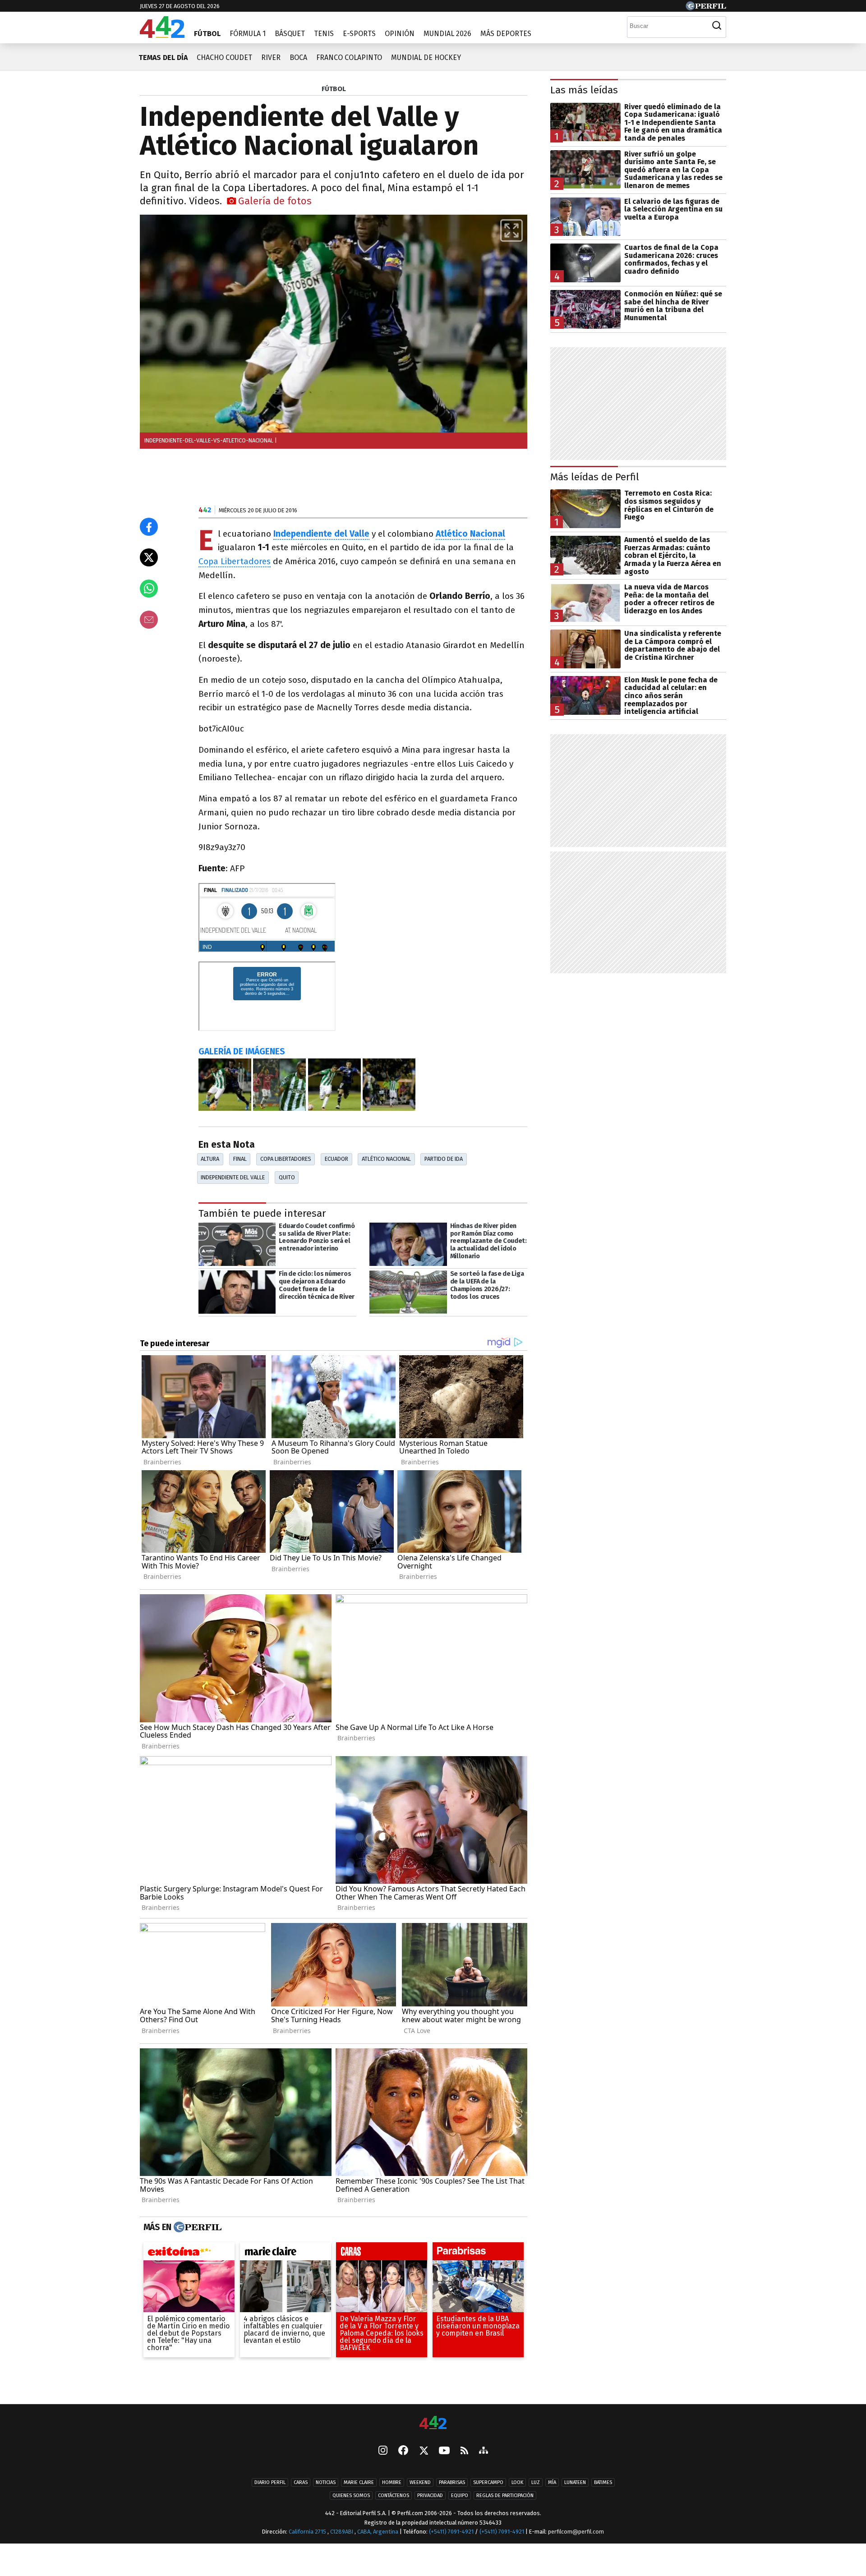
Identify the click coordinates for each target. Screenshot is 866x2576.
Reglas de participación (505, 2495)
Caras (301, 2482)
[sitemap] (484, 2451)
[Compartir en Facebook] (149, 527)
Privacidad (430, 2495)
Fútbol (207, 34)
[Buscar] (717, 26)
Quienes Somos (351, 2495)
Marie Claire (359, 2482)
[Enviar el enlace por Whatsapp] (149, 589)
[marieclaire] (286, 2254)
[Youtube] (444, 2451)
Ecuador (336, 1159)
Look (517, 2482)
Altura (210, 1159)
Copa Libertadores (235, 561)
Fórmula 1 (248, 34)
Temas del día (163, 57)
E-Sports (359, 34)
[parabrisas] (478, 2254)
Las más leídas (584, 90)
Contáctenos (394, 2495)
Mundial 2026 (447, 34)
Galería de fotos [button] (275, 201)
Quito (287, 1177)
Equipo (460, 2495)
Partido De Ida (444, 1159)
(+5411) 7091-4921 (451, 2532)
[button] (511, 230)
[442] (433, 2423)
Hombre (392, 2482)
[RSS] (464, 2451)
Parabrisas (452, 2482)
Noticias (326, 2482)
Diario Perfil (270, 2482)
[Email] (149, 620)
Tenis (324, 34)
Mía (552, 2482)
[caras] (382, 2254)
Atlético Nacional (386, 1159)
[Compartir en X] (149, 557)
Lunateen (575, 2482)
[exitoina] (189, 2254)
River (271, 57)
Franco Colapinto (349, 57)
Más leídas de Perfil (595, 477)
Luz (536, 2482)
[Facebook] (403, 2451)
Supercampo (488, 2482)
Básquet (290, 34)
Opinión (400, 34)
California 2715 (308, 2532)
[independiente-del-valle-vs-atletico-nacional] (225, 1085)
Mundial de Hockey (426, 57)
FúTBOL (334, 89)
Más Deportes (506, 34)
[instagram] (383, 2451)
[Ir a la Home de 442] (162, 35)
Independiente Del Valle (233, 1177)
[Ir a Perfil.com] (706, 8)
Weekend (420, 2482)
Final (240, 1159)
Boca (298, 57)
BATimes (603, 2482)
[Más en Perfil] (196, 2227)
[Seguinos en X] (424, 2451)
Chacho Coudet (224, 57)
